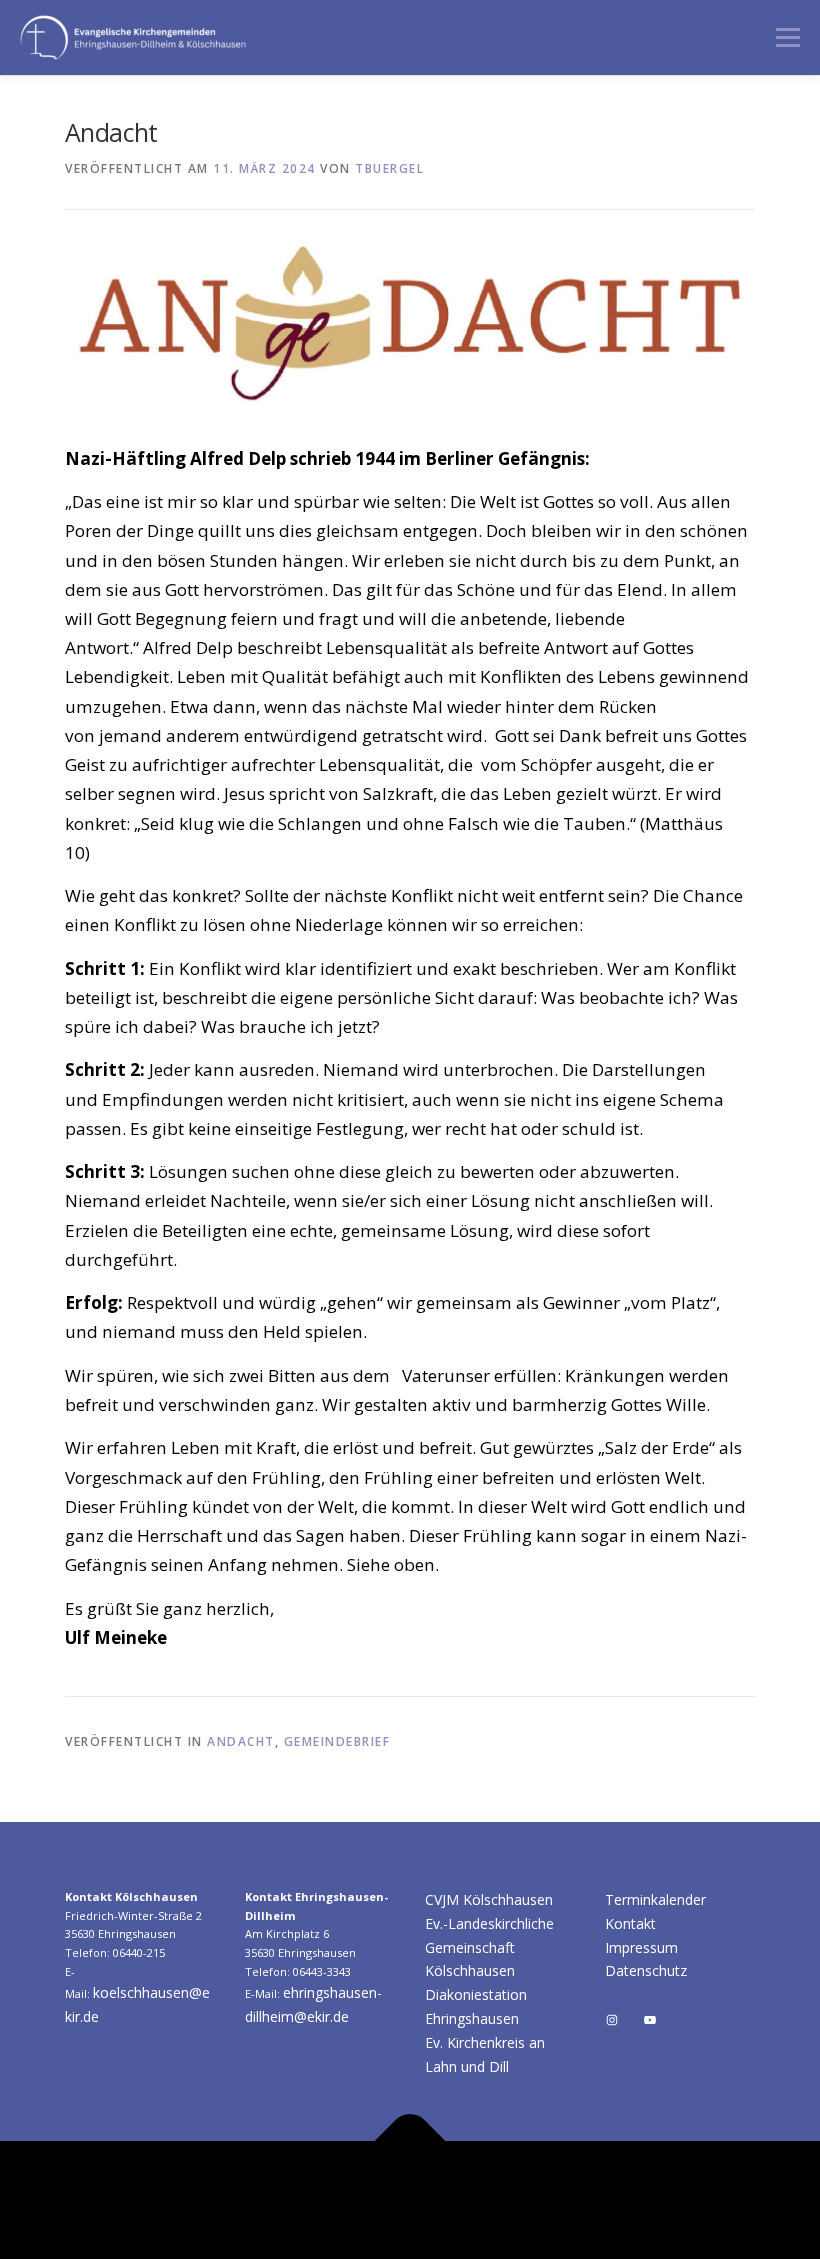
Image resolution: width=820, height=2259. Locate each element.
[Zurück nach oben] (410, 2141)
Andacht (241, 1741)
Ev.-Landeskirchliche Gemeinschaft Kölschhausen (489, 1947)
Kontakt (630, 1923)
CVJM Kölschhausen (489, 1899)
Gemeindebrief (337, 1741)
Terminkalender (655, 1899)
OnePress (712, 2187)
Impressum (641, 1947)
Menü (787, 37)
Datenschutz (646, 1970)
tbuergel (389, 168)
